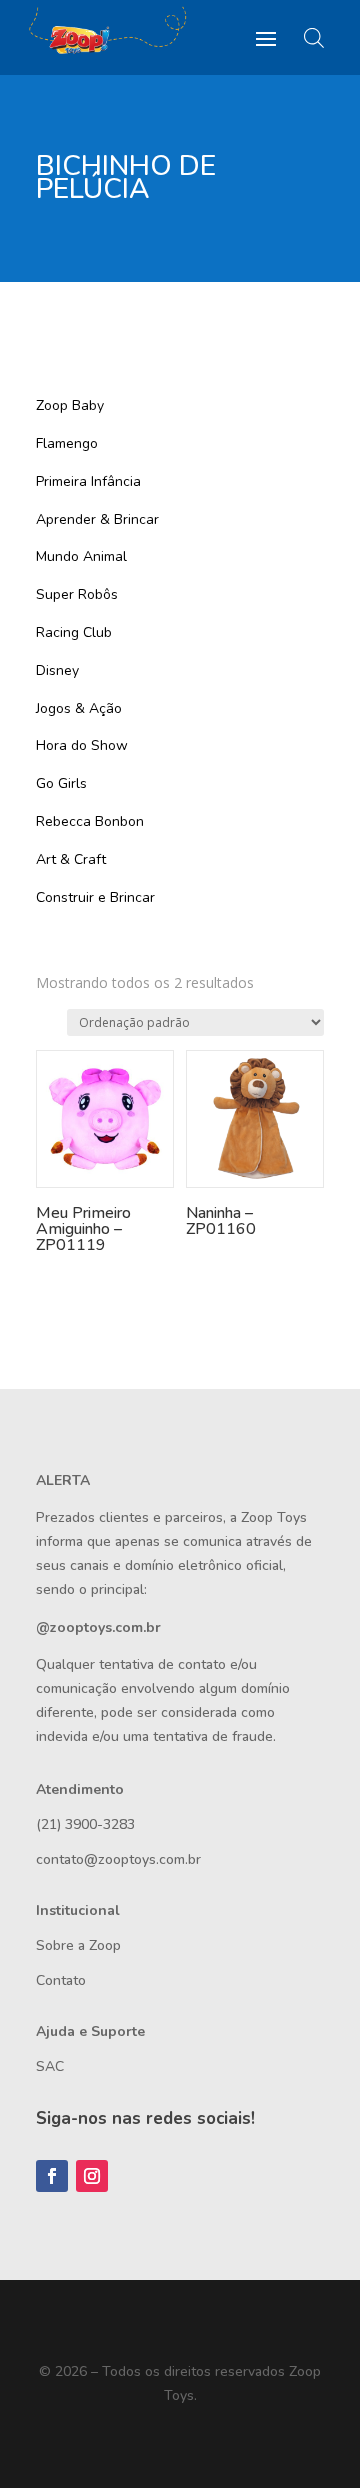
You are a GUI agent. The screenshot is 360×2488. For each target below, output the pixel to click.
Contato (61, 1980)
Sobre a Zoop (78, 1945)
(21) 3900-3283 (85, 1824)
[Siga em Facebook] (52, 2176)
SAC (50, 2066)
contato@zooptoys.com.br (118, 1859)
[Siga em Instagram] (92, 2176)
